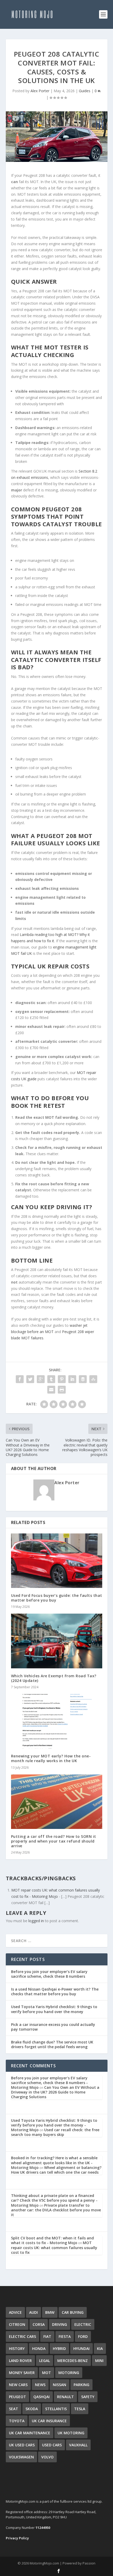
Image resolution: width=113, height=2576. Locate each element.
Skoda (32, 2409)
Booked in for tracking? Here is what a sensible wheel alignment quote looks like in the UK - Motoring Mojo (54, 2163)
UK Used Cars (22, 2445)
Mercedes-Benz (73, 2361)
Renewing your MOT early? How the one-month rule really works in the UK (51, 1758)
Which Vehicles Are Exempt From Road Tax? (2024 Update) (54, 1678)
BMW (50, 2312)
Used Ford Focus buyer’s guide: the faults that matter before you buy (57, 1598)
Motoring (69, 2373)
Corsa (39, 2324)
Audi (34, 2312)
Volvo (47, 2457)
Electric (83, 2324)
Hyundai (81, 2348)
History (17, 2348)
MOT (47, 2373)
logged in (36, 1921)
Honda (39, 2348)
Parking (81, 2385)
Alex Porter (40, 91)
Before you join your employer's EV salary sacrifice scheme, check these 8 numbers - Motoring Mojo (49, 2083)
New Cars (18, 2385)
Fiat (47, 2336)
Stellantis (56, 2409)
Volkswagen (21, 2457)
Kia (100, 2348)
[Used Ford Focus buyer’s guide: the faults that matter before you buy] (57, 1561)
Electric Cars (22, 2336)
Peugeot (17, 2397)
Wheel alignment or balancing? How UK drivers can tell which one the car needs (56, 2170)
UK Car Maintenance (30, 2433)
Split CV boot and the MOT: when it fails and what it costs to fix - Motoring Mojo (52, 2240)
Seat (14, 2409)
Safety (88, 2397)
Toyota (17, 2421)
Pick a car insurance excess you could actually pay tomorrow (53, 2027)
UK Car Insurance (49, 2421)
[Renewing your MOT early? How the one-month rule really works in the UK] (57, 1721)
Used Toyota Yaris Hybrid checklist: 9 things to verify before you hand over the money (54, 2009)
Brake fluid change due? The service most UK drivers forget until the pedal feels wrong (52, 2044)
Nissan (60, 2385)
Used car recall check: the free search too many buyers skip (55, 2132)
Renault (65, 2397)
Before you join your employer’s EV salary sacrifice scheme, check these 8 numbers (49, 1974)
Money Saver (22, 2373)
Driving (60, 2324)
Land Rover (20, 2361)
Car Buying (73, 2312)
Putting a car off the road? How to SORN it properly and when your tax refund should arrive (54, 1841)
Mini (99, 2361)
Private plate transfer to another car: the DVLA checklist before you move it (56, 2210)
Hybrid (59, 2348)
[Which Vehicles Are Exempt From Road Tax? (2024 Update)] (57, 1641)
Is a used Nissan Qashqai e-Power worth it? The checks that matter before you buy (55, 1991)
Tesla (80, 2409)
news (40, 2385)
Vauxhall (78, 2445)
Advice (15, 2312)
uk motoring (71, 2433)
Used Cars (52, 2445)
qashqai (42, 2397)
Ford (83, 2336)
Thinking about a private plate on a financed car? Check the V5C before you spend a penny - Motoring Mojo (54, 2200)
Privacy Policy (17, 2538)
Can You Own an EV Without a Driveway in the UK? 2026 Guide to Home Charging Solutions (55, 2092)
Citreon (17, 2324)
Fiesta (65, 2336)
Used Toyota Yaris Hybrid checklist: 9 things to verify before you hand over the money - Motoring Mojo (54, 2125)
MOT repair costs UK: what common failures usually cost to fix (54, 2247)
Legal (45, 2361)
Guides (85, 91)
